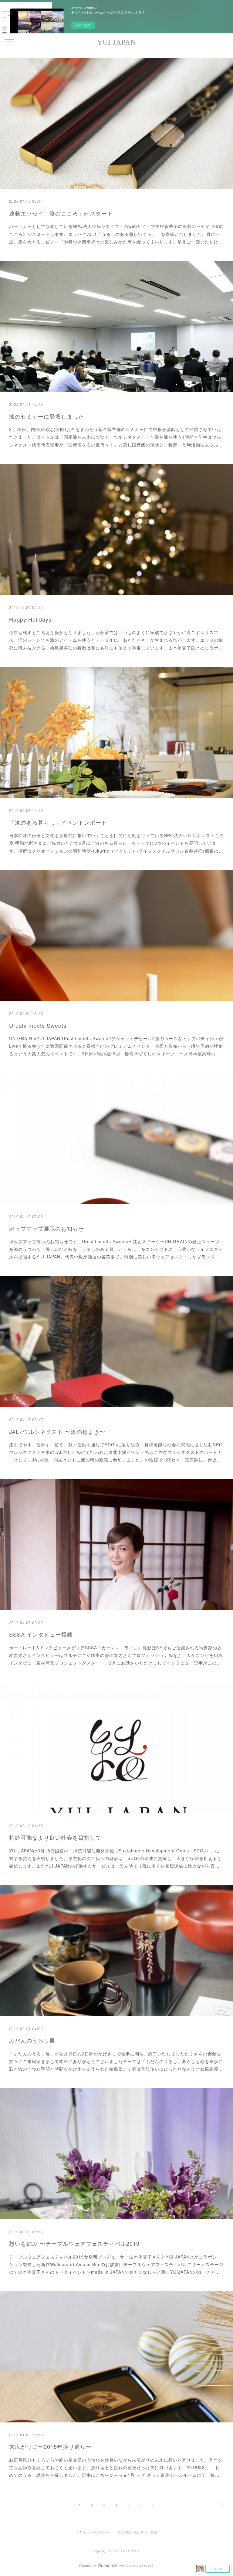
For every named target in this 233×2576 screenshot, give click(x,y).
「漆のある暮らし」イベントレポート (58, 822)
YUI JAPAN (116, 42)
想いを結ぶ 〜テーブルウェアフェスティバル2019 (74, 2243)
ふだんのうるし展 (32, 2040)
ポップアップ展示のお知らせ (47, 1228)
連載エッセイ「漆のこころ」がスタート (61, 213)
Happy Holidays (30, 619)
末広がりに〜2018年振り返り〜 (50, 2446)
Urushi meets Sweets (38, 1025)
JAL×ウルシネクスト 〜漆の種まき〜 (57, 1431)
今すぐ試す (83, 25)
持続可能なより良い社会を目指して (55, 1837)
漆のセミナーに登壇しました (47, 416)
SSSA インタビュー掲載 (41, 1634)
